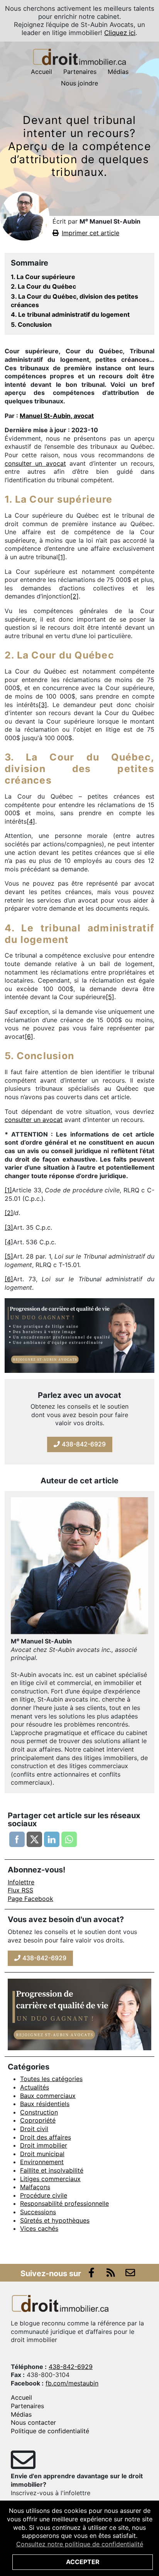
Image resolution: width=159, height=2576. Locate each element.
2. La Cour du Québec (43, 286)
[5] (110, 997)
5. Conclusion (31, 324)
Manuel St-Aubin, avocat (57, 416)
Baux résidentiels (45, 2104)
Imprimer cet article (90, 233)
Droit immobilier (44, 2145)
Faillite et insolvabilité (52, 2170)
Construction (39, 2112)
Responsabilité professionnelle (64, 2203)
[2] (74, 596)
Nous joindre (79, 83)
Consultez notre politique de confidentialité (80, 2544)
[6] (29, 1036)
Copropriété (38, 2120)
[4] (31, 821)
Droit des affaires (46, 2137)
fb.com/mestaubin (72, 2383)
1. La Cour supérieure (43, 277)
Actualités (35, 2087)
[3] (43, 705)
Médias (118, 72)
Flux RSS (20, 1890)
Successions (38, 2212)
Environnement (42, 2162)
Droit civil (34, 2129)
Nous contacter (33, 2422)
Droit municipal (42, 2154)
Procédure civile (44, 2195)
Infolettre (21, 1882)
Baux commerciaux (48, 2096)
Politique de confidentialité (50, 2431)
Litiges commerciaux (50, 2179)
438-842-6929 (83, 1444)
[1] (62, 557)
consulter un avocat (35, 463)
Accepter (83, 2562)
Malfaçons (35, 2187)
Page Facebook (30, 1899)
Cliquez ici (120, 33)
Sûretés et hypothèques (55, 2220)
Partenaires (80, 72)
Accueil (41, 72)
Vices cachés (39, 2228)
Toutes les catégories (51, 2079)
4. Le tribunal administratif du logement (70, 314)
